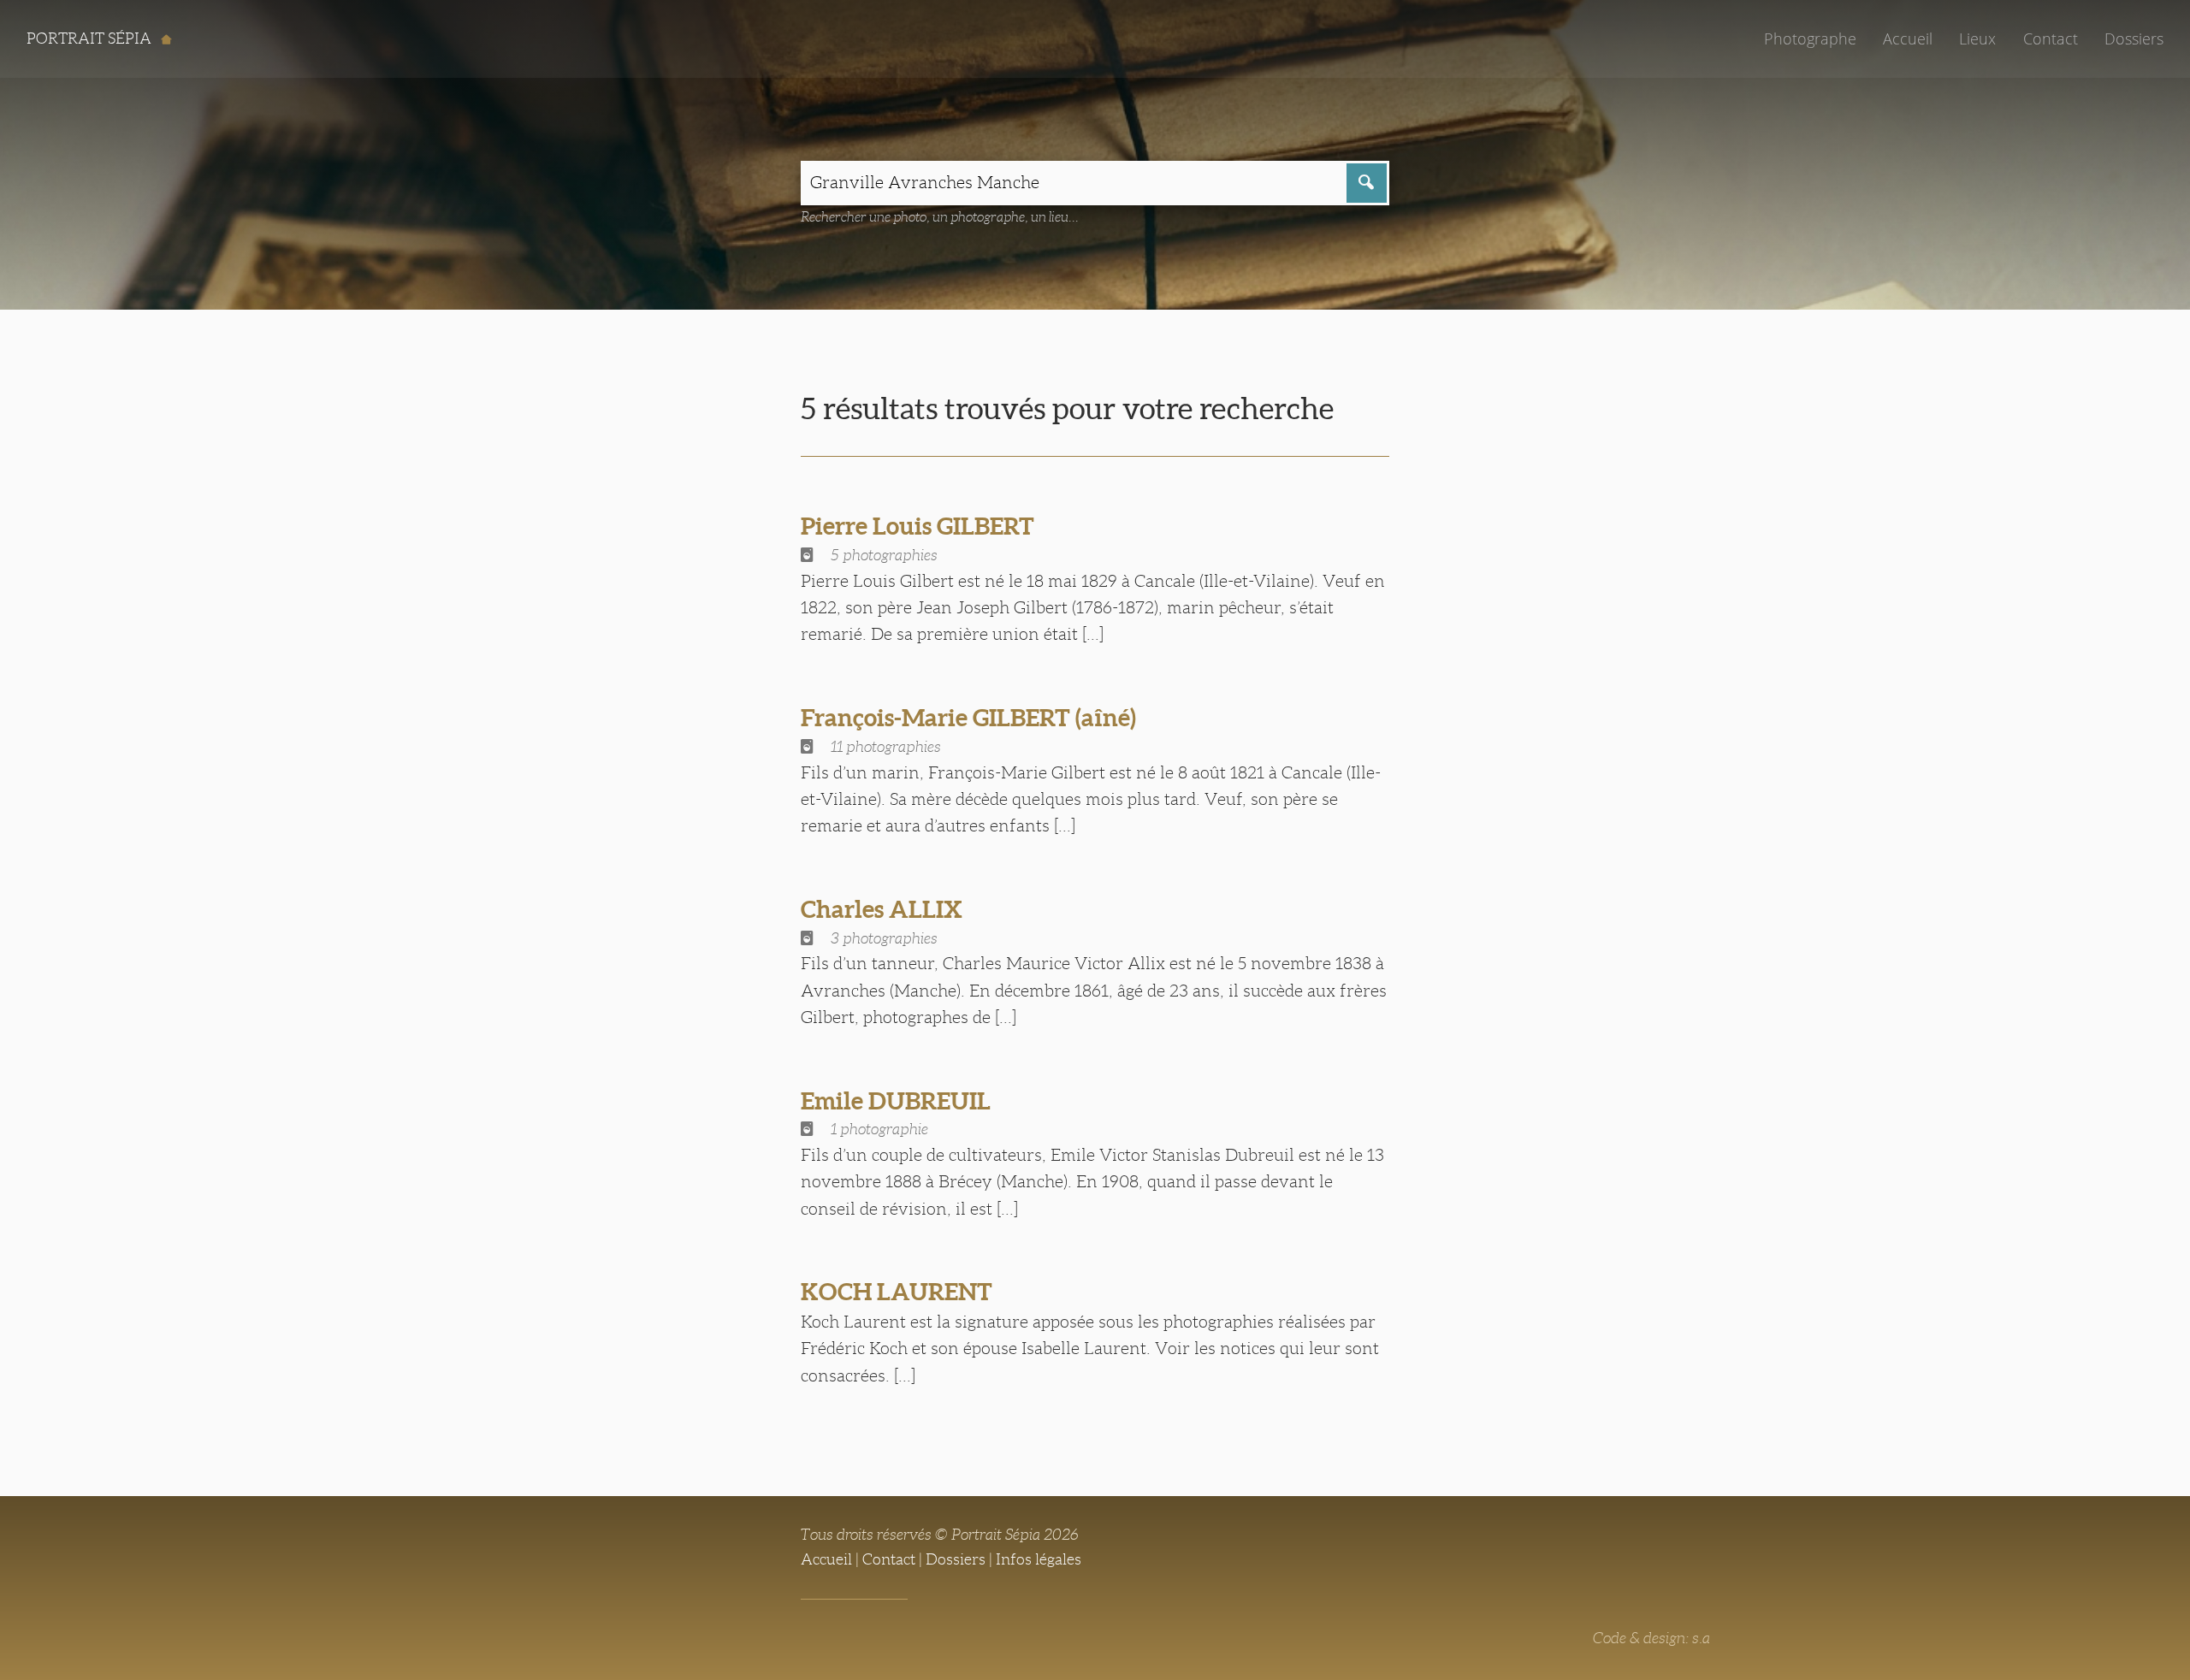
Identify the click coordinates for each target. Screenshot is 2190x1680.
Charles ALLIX (882, 909)
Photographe (1810, 38)
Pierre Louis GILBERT (917, 526)
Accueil (1908, 38)
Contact (2051, 38)
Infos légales (1039, 1559)
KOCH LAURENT (897, 1292)
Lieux (1977, 38)
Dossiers (2134, 38)
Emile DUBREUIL (896, 1101)
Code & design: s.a (1651, 1638)
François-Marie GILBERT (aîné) (968, 718)
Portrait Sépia (91, 38)
